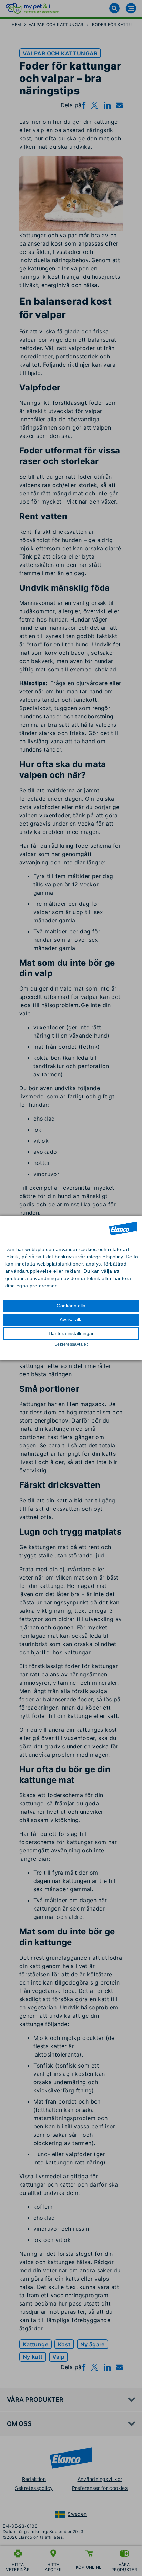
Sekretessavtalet (71, 1344)
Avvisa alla (71, 1319)
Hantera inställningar (71, 1333)
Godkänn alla (71, 1306)
